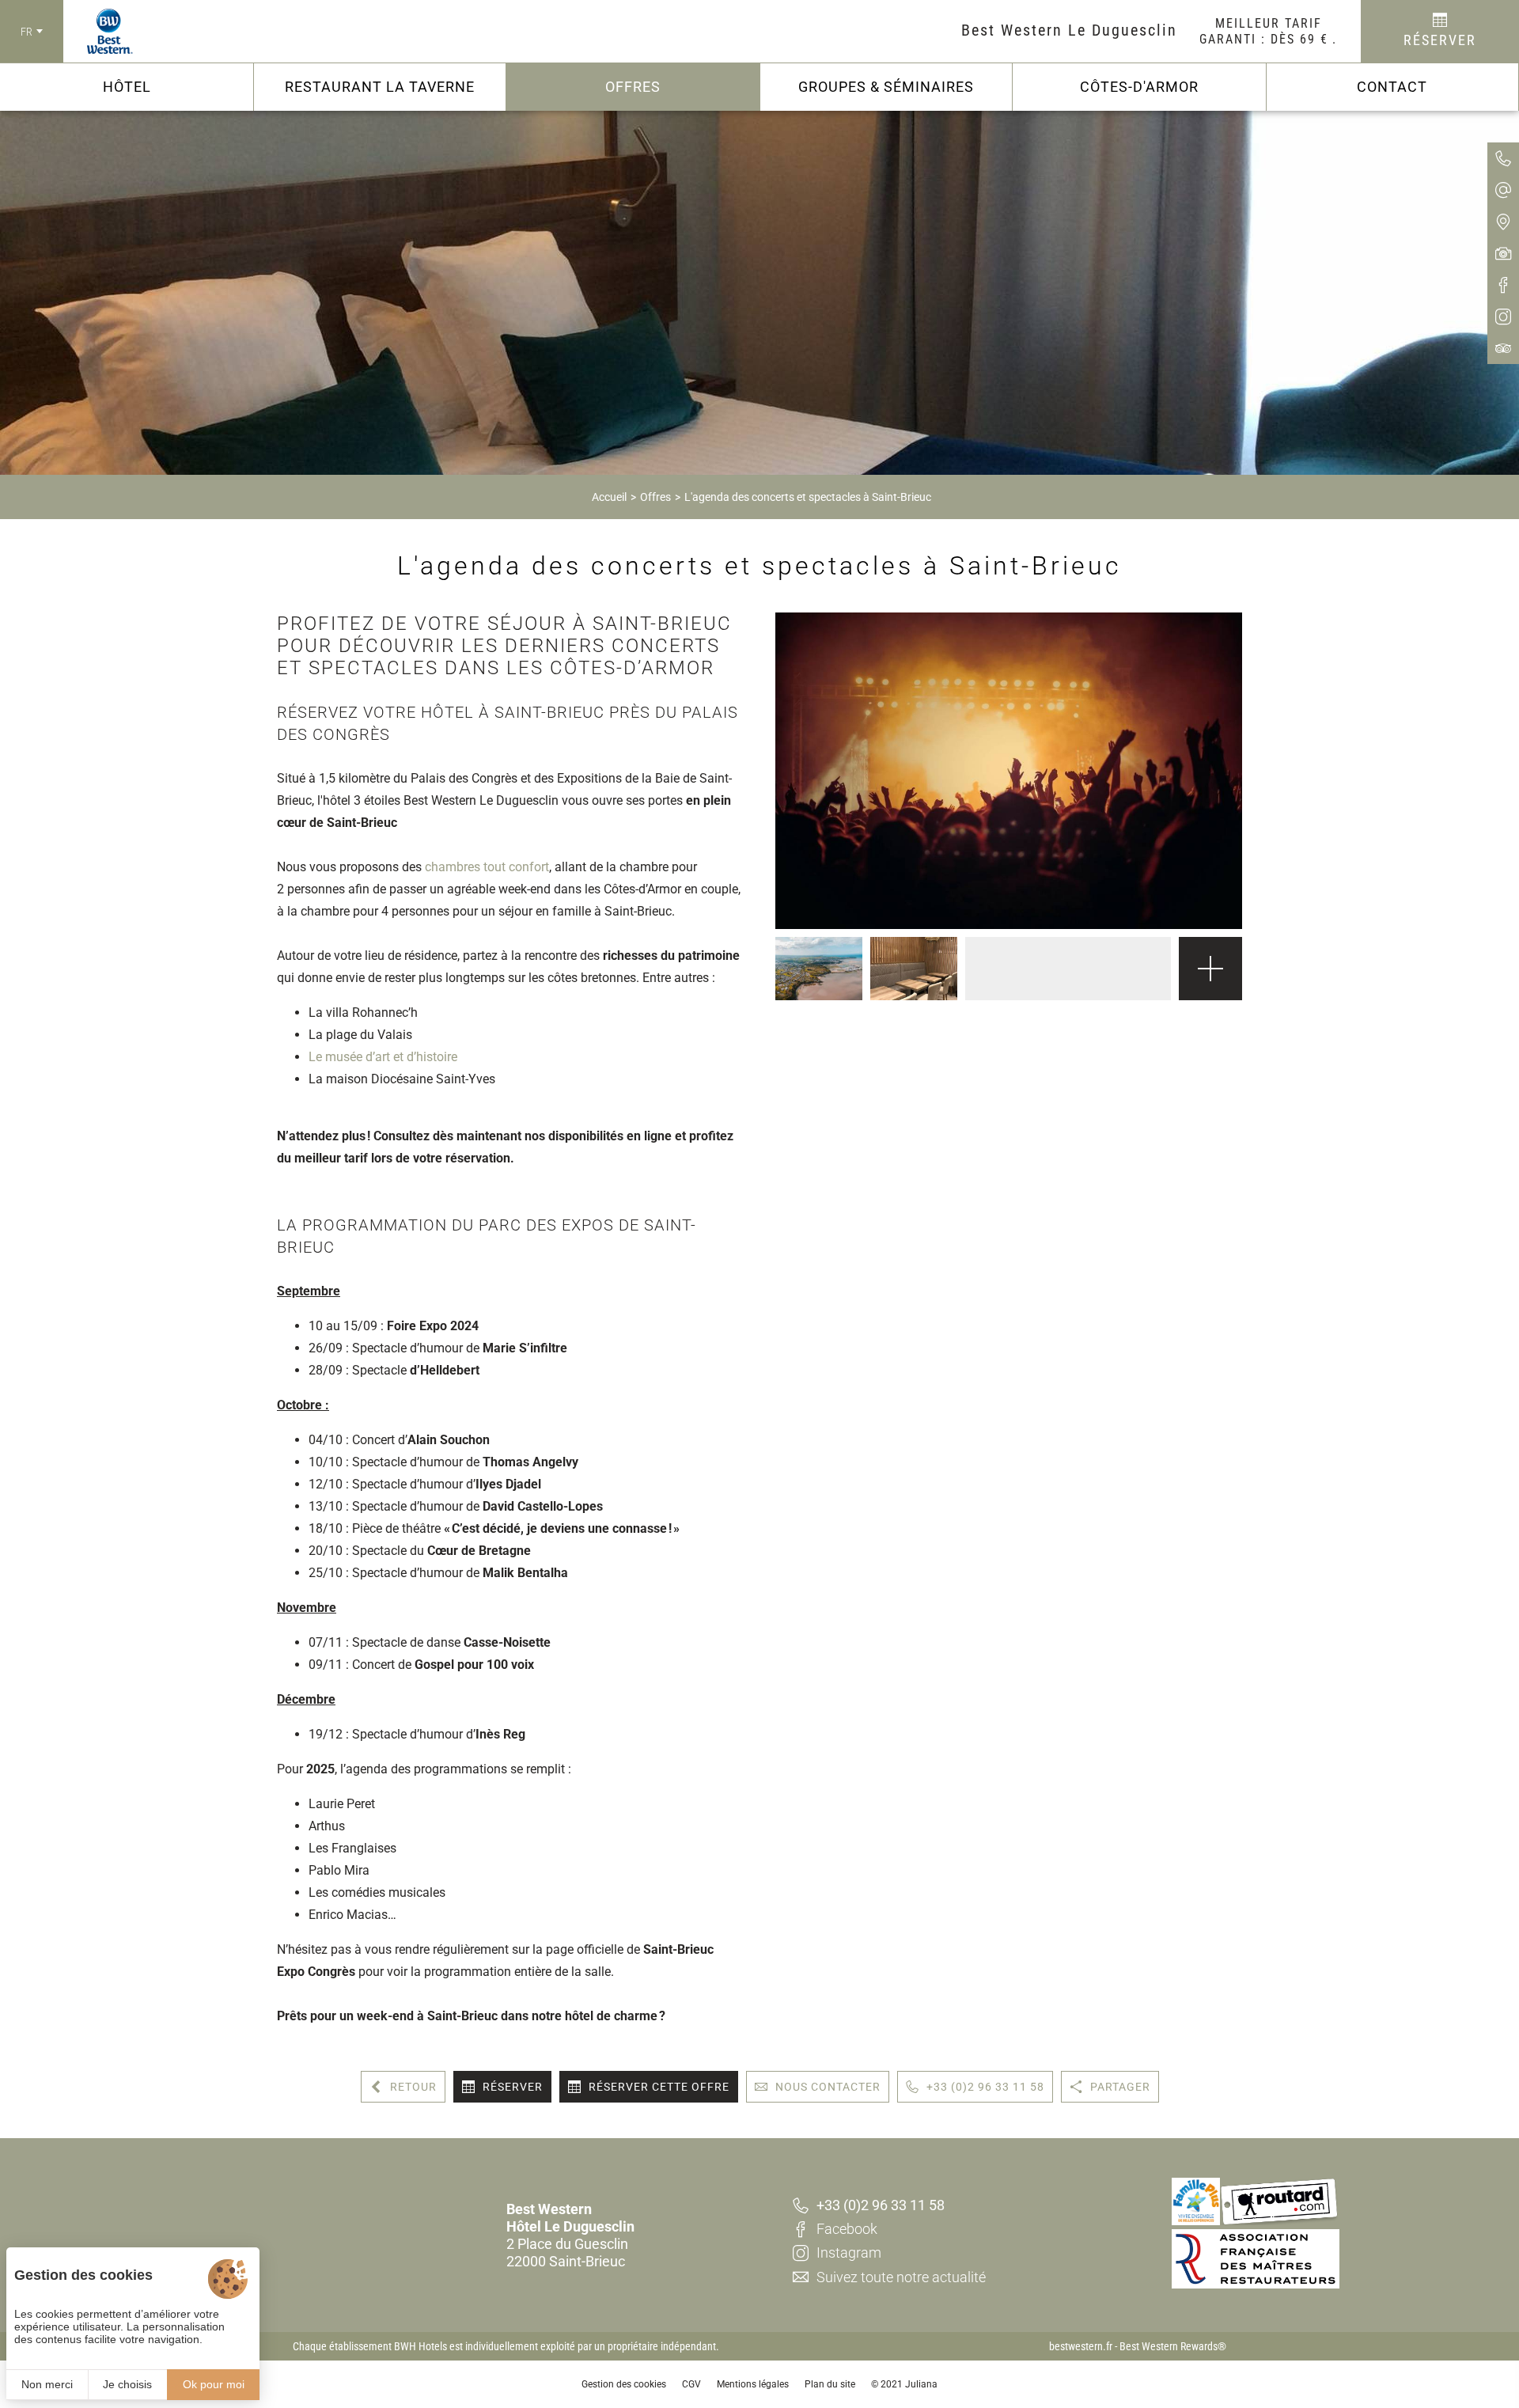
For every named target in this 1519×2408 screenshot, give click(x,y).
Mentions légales (753, 2384)
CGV (691, 2384)
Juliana (921, 2384)
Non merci (47, 2384)
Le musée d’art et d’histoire (384, 1057)
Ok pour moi (214, 2384)
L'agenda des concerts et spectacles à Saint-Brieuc (808, 497)
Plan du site (830, 2384)
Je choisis (127, 2384)
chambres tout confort (487, 867)
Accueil (609, 497)
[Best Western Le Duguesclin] (98, 32)
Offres (655, 497)
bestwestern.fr (1081, 2346)
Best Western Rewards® (1173, 2346)
